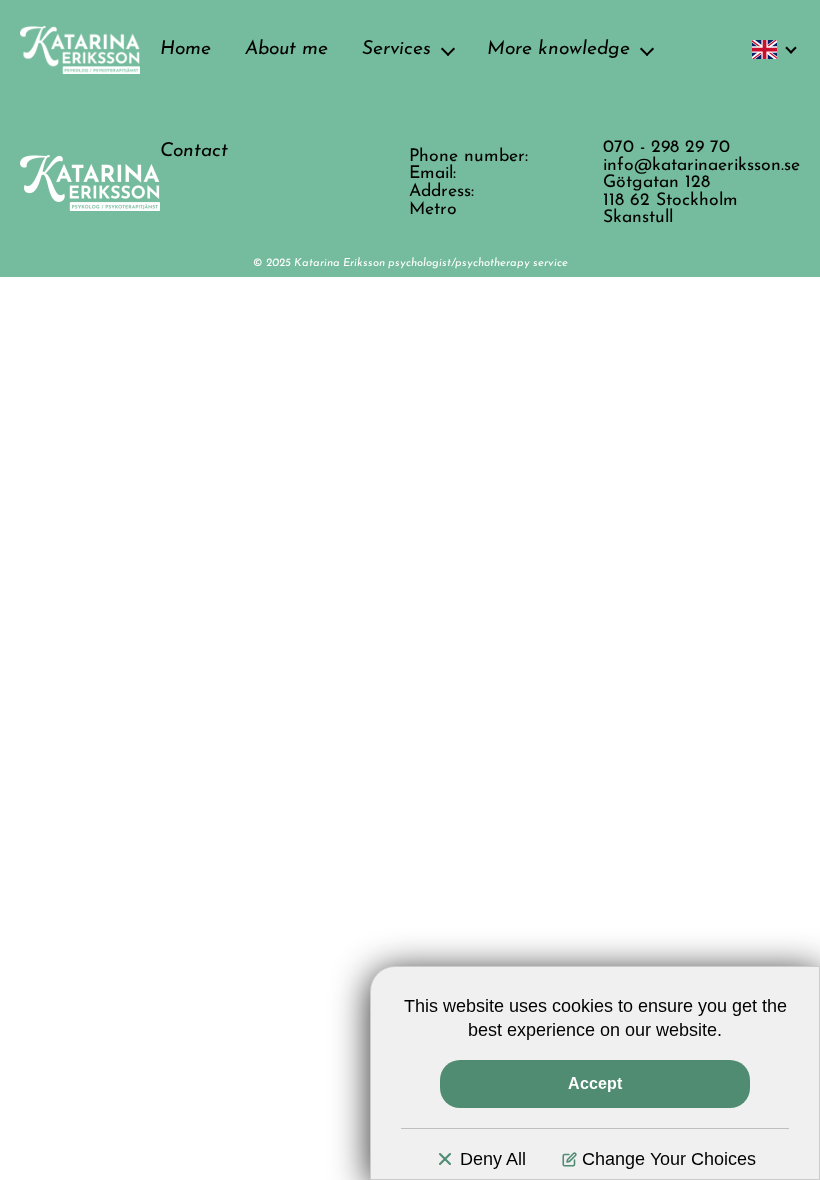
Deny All (493, 1159)
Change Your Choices (669, 1159)
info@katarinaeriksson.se (701, 165)
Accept (595, 1083)
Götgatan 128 (656, 182)
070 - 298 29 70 (666, 147)
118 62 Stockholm (670, 200)
